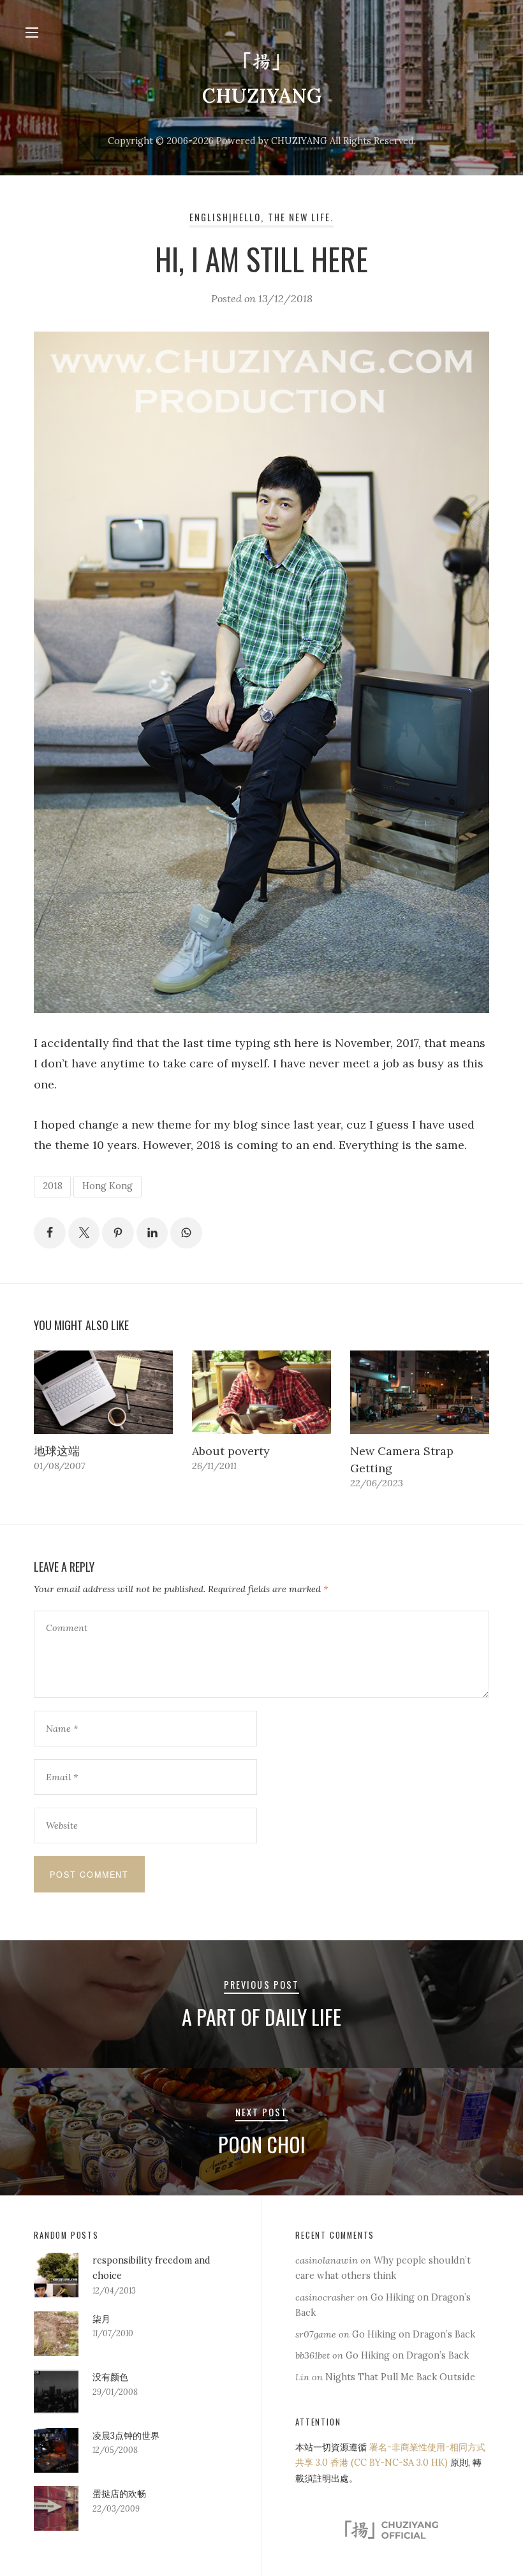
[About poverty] (261, 1392)
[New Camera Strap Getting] (420, 1392)
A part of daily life (261, 2016)
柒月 (101, 2319)
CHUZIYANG (262, 95)
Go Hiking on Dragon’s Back (414, 2334)
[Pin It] (118, 1233)
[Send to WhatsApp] (186, 1233)
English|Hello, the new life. (262, 217)
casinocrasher (325, 2297)
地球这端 (57, 1451)
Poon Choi (262, 2144)
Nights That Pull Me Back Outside (400, 2377)
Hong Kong (107, 1186)
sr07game (316, 2334)
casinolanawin (327, 2260)
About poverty (231, 1451)
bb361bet (313, 2355)
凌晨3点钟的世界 (126, 2436)
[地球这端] (103, 1392)
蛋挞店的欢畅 (119, 2494)
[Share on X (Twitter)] (84, 1233)
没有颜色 (110, 2377)
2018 (53, 1186)
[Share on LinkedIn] (152, 1233)
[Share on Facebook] (50, 1233)
